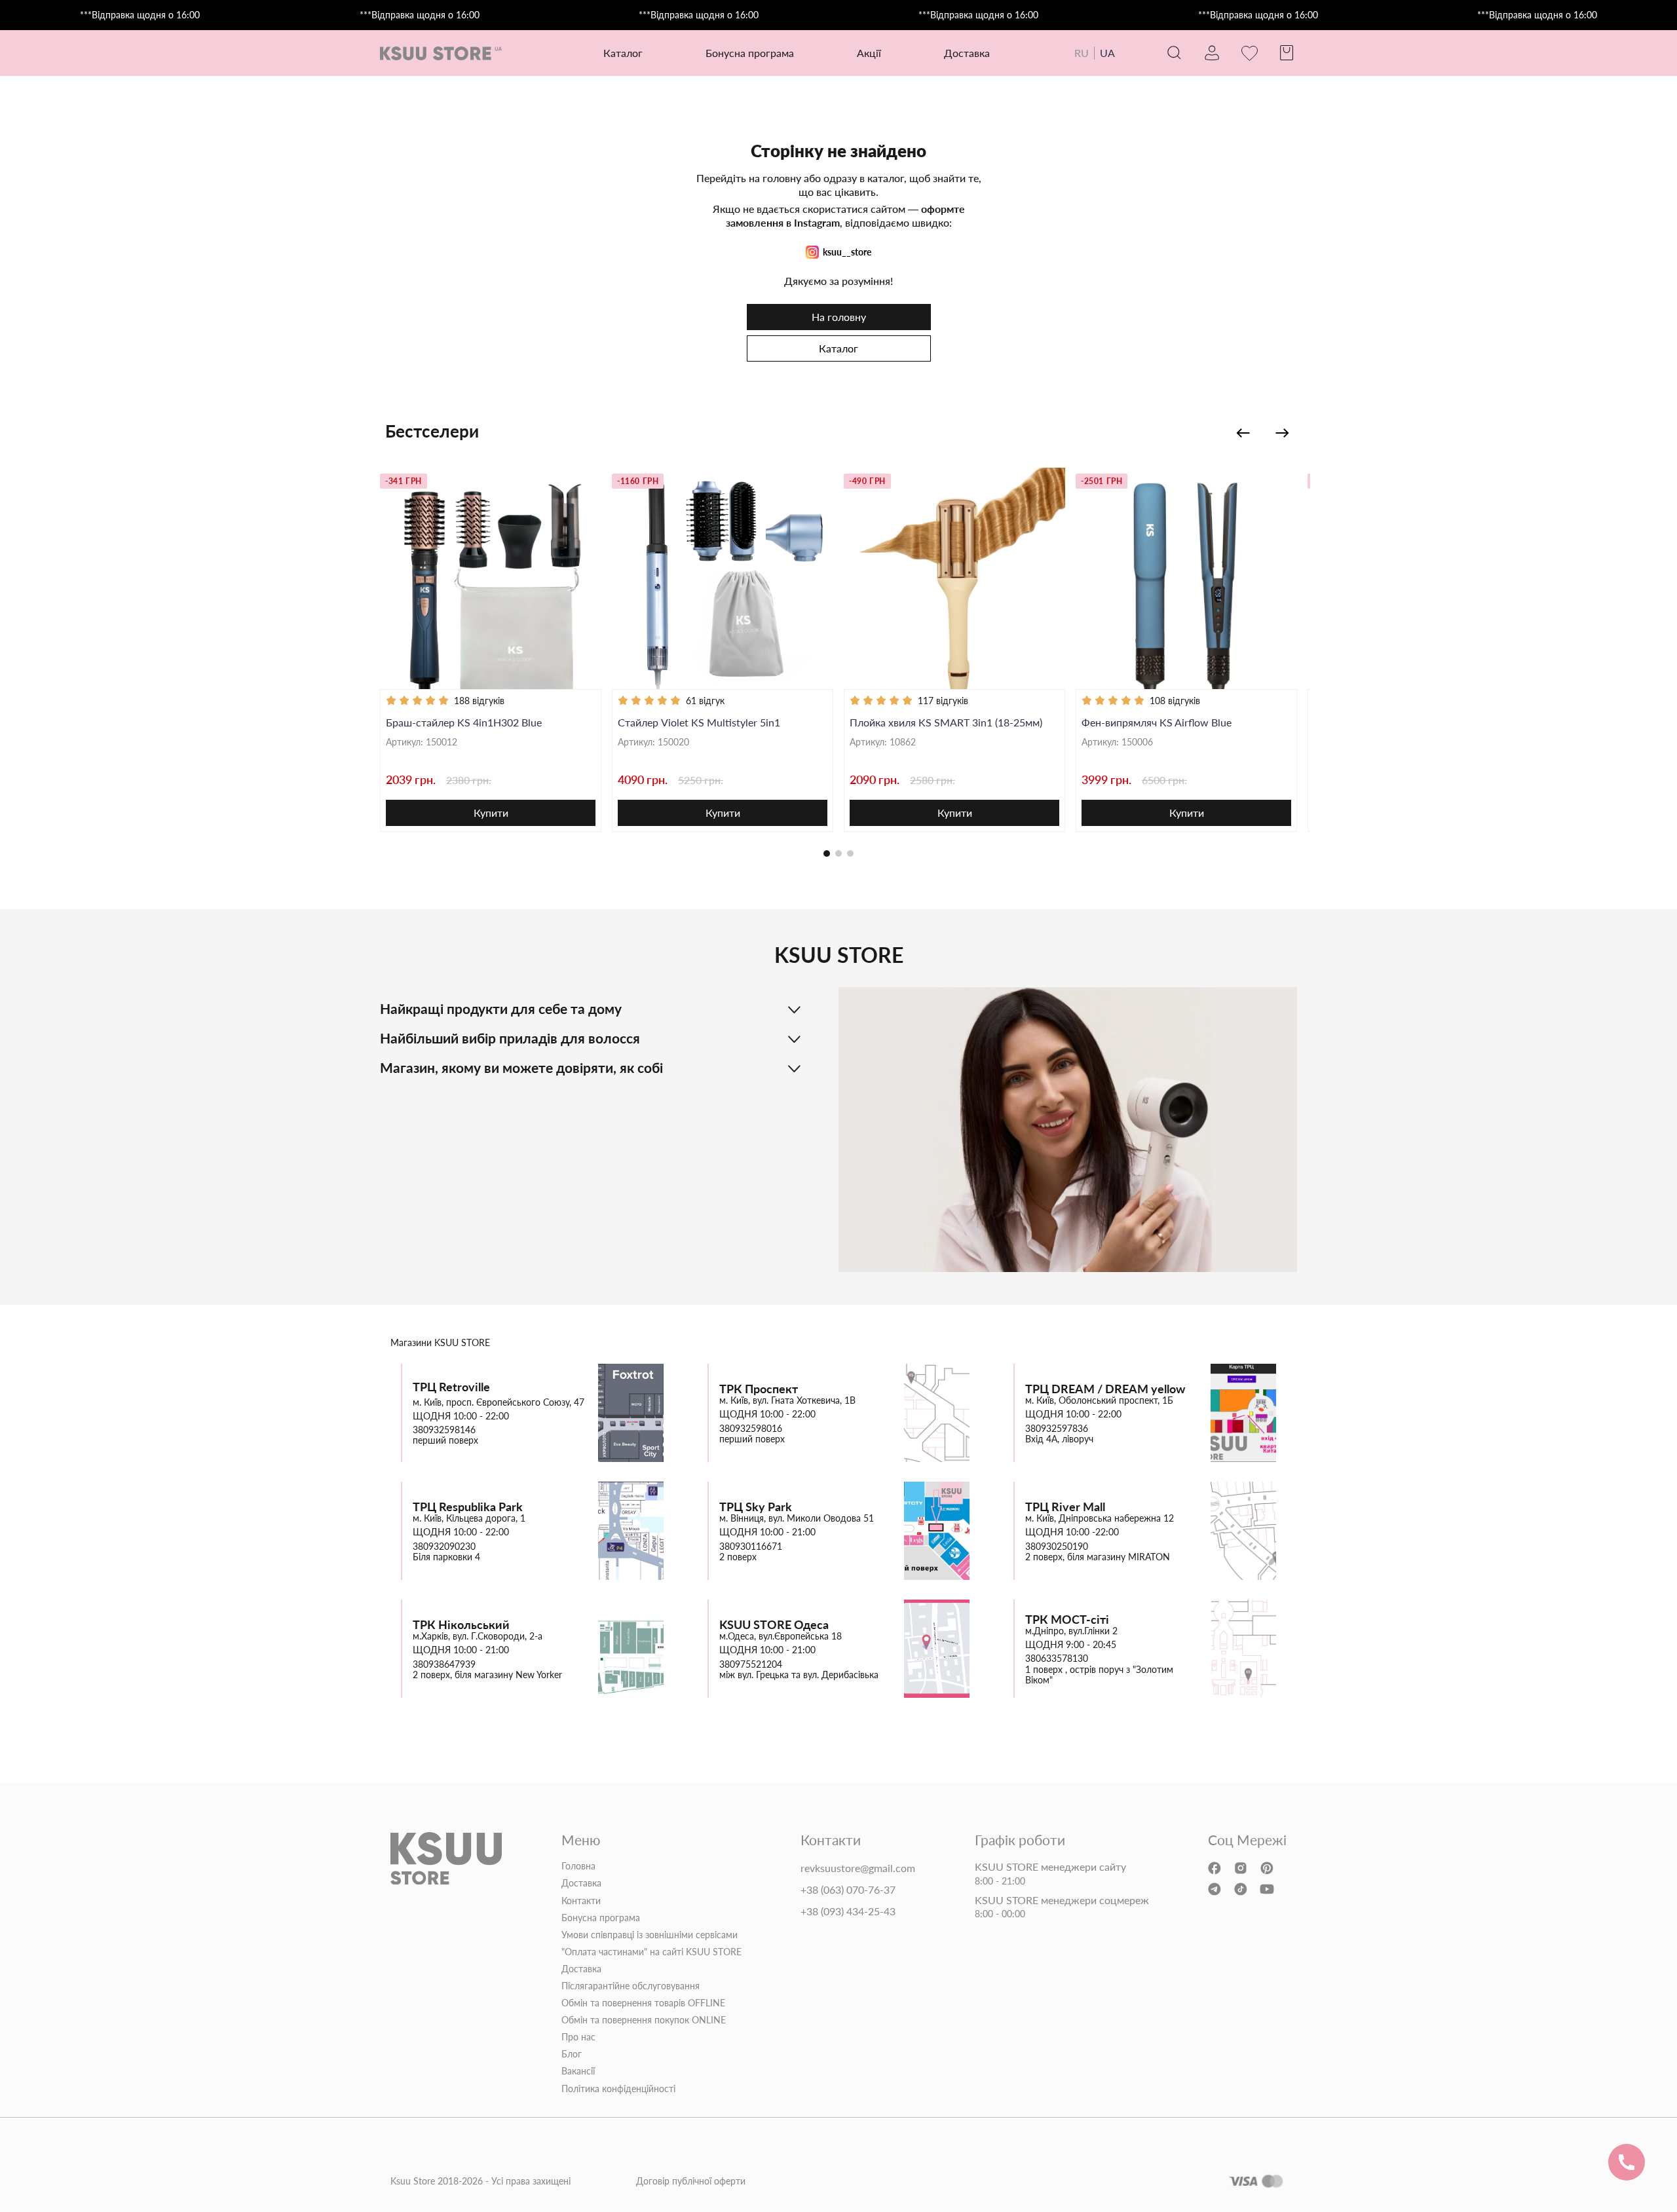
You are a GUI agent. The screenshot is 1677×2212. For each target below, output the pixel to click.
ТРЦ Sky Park (756, 1507)
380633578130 (1057, 1659)
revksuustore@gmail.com (858, 1868)
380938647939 (444, 1664)
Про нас (578, 2037)
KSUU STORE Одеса (774, 1625)
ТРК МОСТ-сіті (1067, 1620)
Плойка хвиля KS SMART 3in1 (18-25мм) (946, 722)
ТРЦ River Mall (1065, 1507)
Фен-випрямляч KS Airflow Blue (1157, 722)
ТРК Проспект (759, 1389)
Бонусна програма (750, 53)
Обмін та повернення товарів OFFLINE (643, 2003)
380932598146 (444, 1430)
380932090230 (444, 1547)
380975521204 (751, 1664)
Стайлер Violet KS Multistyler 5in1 (699, 722)
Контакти (581, 1901)
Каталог (838, 348)
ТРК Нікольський (461, 1625)
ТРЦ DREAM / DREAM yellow (1105, 1389)
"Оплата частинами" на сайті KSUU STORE (651, 1952)
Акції (869, 53)
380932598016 (751, 1429)
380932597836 (1057, 1429)
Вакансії (578, 2071)
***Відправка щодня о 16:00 (140, 15)
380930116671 (751, 1547)
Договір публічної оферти (691, 2181)
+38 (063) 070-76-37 (848, 1890)
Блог (572, 2054)
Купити (491, 813)
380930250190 (1057, 1547)
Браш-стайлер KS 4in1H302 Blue (464, 722)
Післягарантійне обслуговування (631, 1986)
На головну (839, 317)
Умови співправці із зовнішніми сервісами (650, 1935)
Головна (578, 1866)
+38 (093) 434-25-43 (848, 1911)
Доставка (967, 53)
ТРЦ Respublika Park (468, 1507)
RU (1082, 53)
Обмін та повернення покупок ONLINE (644, 2020)
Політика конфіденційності (618, 2089)
